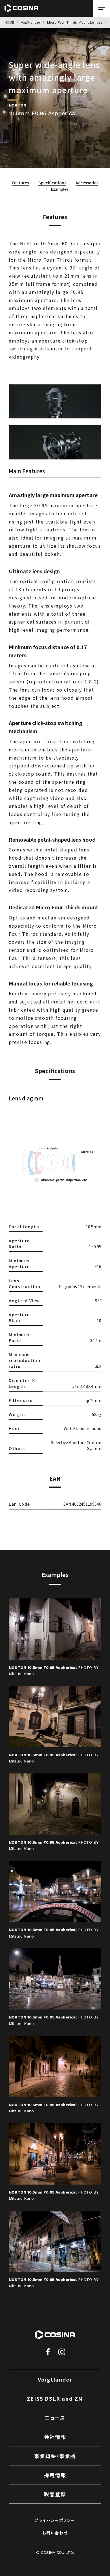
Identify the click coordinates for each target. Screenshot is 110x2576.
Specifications (52, 183)
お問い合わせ (55, 2533)
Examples (60, 189)
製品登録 (55, 2494)
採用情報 (55, 2475)
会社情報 (55, 2437)
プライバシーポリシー (55, 2520)
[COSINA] (21, 8)
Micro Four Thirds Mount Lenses (75, 22)
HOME (9, 22)
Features (20, 183)
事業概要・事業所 (55, 2456)
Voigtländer (55, 2379)
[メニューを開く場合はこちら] (102, 8)
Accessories (87, 183)
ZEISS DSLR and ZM (55, 2398)
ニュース (55, 2418)
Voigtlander (31, 22)
